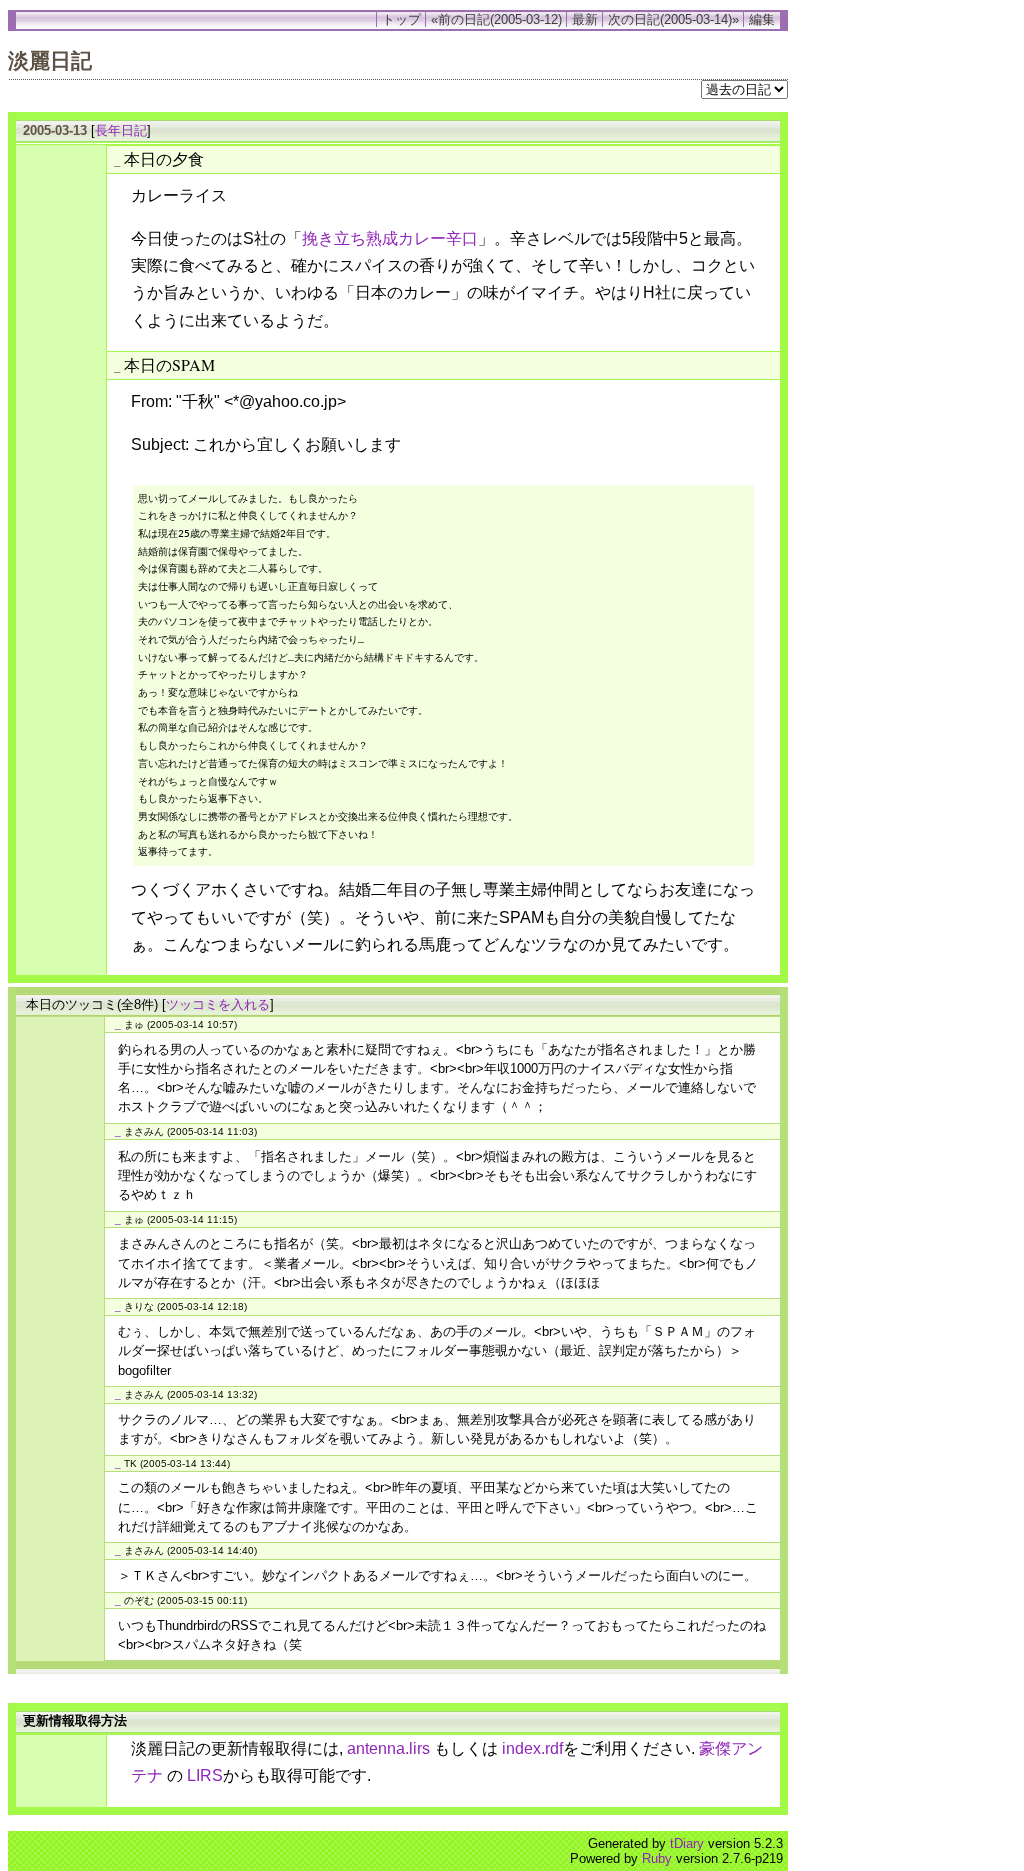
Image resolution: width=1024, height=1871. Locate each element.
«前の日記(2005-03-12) (496, 19)
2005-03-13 (55, 130)
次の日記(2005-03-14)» (673, 19)
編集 (762, 19)
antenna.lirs (388, 1748)
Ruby (657, 1858)
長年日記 (121, 130)
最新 (585, 19)
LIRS (205, 1775)
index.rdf (532, 1748)
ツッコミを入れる (218, 1004)
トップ (401, 19)
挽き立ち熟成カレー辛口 (390, 238)
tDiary (687, 1843)
